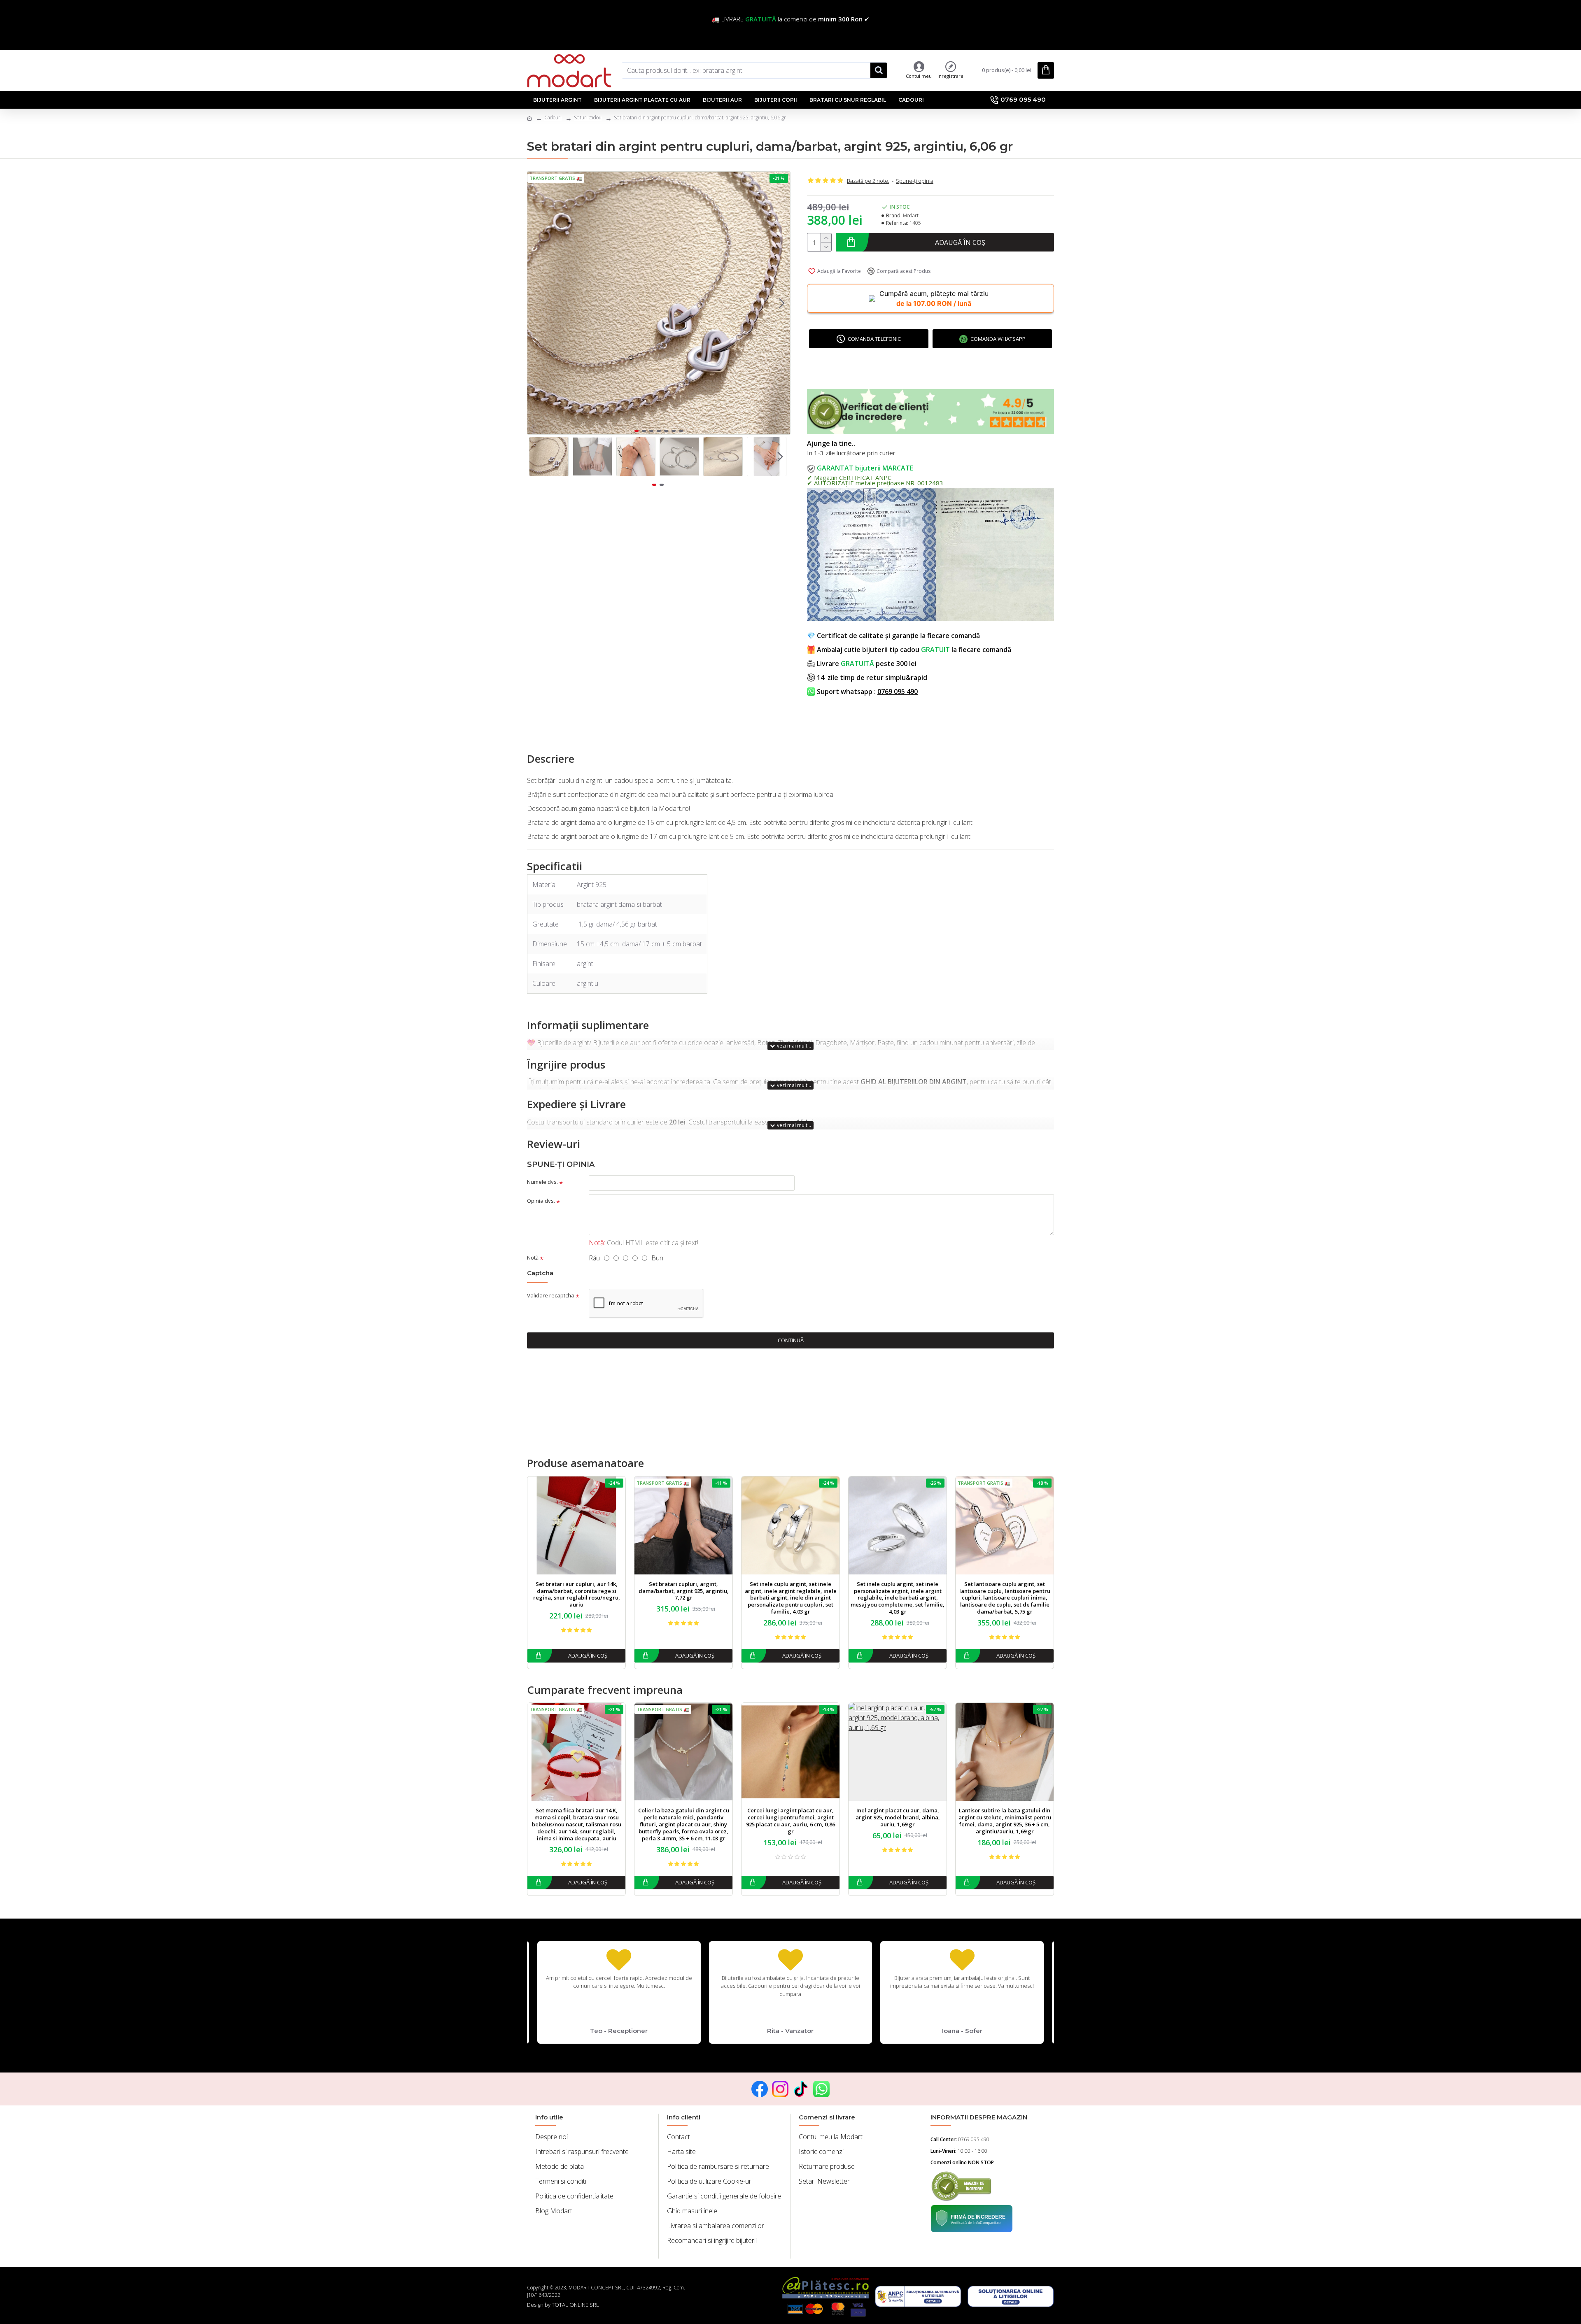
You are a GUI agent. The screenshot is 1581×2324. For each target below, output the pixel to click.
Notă (533, 1257)
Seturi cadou (588, 118)
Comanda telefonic (874, 339)
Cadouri (553, 118)
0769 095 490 (898, 692)
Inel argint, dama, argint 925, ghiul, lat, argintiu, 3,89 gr (683, 1814)
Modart (911, 215)
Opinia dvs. (541, 1201)
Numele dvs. (542, 1182)
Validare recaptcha (551, 1295)
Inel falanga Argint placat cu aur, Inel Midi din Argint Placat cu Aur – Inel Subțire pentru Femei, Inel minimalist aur (577, 1821)
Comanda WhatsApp (998, 339)
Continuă (791, 1340)
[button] (536, 303)
